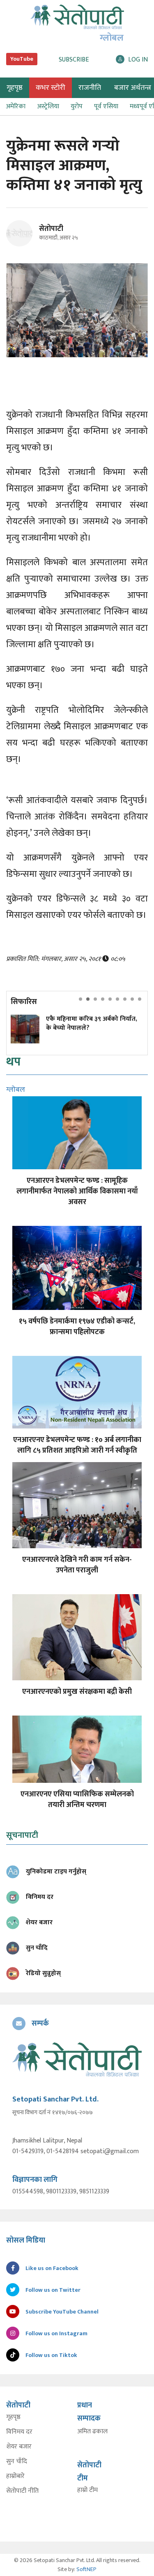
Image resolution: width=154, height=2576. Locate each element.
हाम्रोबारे (15, 2476)
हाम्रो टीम (87, 2490)
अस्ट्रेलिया (48, 106)
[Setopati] (77, 2059)
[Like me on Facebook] (23, 245)
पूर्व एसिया (106, 106)
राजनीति (90, 88)
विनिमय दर (19, 2432)
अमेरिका (16, 106)
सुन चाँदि (17, 2462)
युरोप (77, 106)
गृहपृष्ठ (13, 2417)
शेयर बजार (19, 2447)
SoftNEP (86, 2569)
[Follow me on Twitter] (31, 238)
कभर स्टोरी (51, 88)
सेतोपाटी (51, 229)
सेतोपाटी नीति (22, 2491)
